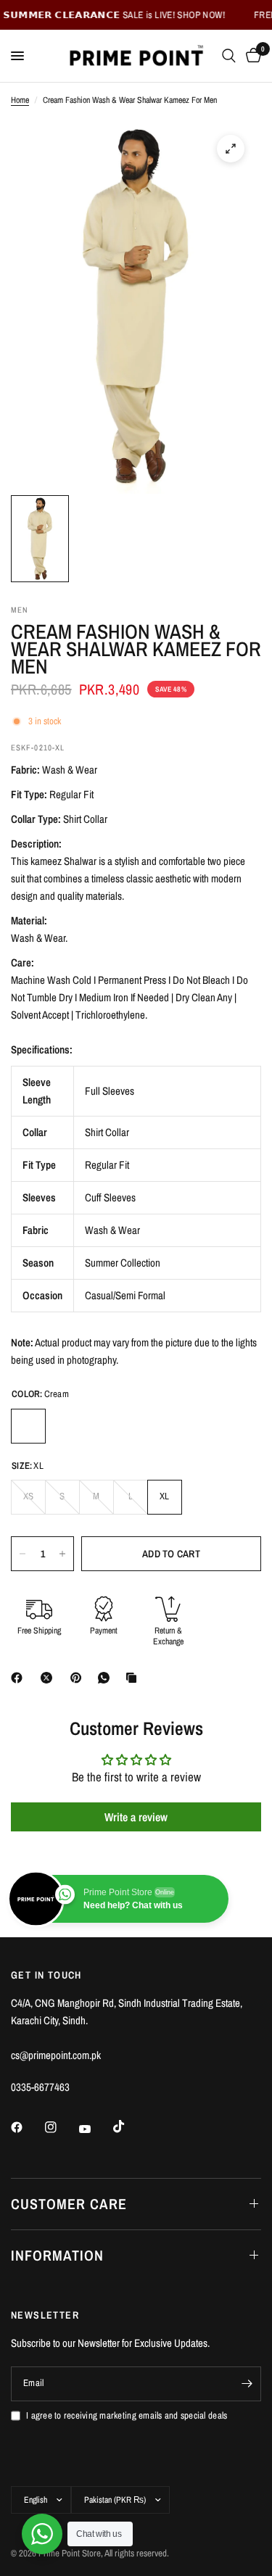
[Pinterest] (79, 1678)
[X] (49, 1678)
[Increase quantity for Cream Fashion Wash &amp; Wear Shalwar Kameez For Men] (62, 1554)
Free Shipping (39, 1631)
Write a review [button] (136, 1817)
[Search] (229, 56)
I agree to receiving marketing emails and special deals (127, 2415)
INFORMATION (57, 2255)
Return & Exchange (168, 1637)
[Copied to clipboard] (134, 1678)
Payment (104, 1631)
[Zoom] (231, 149)
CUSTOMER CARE (69, 2204)
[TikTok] (129, 2126)
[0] (251, 56)
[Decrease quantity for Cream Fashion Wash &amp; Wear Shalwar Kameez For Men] (22, 1554)
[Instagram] (61, 2127)
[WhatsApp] (107, 1678)
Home (20, 100)
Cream (28, 1426)
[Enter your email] (247, 2384)
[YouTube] (95, 2129)
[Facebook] (20, 1678)
